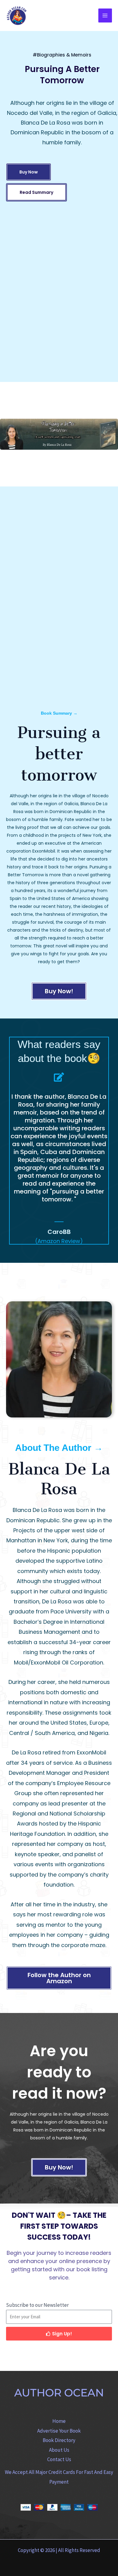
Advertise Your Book (59, 2431)
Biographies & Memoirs (64, 55)
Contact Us (59, 2459)
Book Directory (59, 2440)
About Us (59, 2450)
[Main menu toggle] (105, 15)
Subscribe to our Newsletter (37, 2305)
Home (59, 2421)
